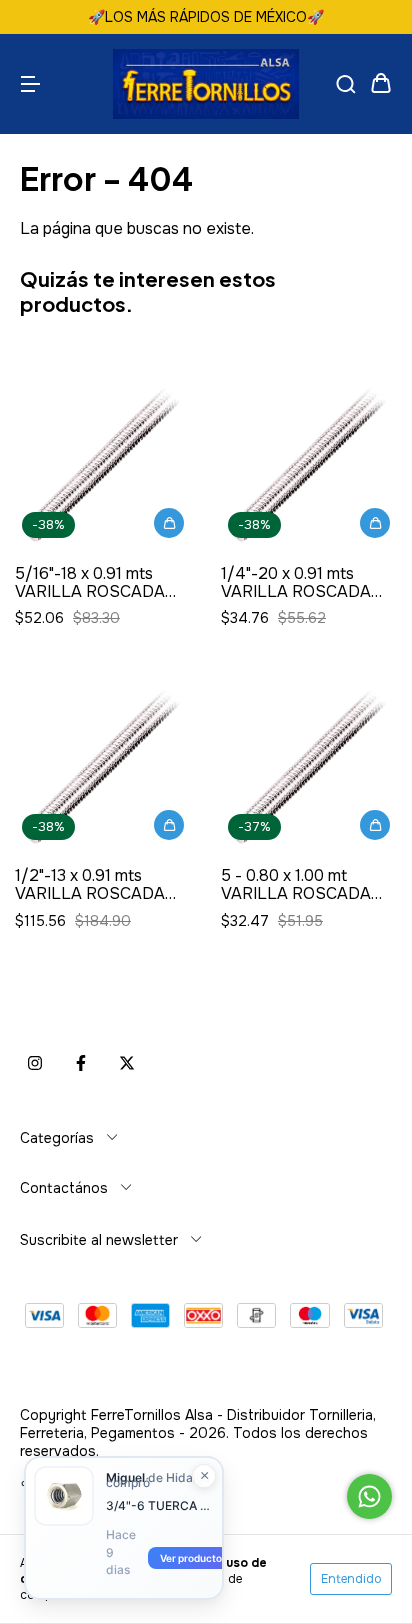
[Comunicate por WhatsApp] (369, 1496)
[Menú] (30, 83)
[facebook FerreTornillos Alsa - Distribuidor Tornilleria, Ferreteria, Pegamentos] (81, 1064)
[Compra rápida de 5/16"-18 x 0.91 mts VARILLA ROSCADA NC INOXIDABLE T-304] (169, 523)
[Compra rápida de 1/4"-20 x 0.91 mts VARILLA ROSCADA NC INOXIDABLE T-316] (375, 523)
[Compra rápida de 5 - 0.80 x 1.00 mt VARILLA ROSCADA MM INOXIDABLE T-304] (375, 825)
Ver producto (191, 1558)
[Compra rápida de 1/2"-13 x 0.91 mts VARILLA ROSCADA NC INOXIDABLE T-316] (169, 825)
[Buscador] (346, 83)
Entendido (351, 1579)
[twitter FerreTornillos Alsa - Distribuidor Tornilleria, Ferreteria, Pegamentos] (127, 1064)
